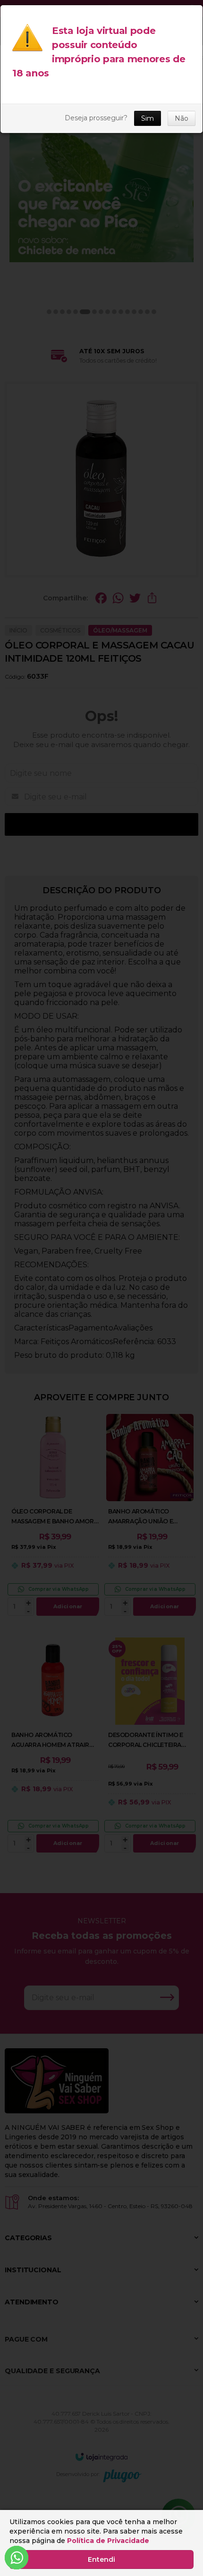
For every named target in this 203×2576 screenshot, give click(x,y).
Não (182, 118)
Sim (148, 118)
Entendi (101, 2559)
